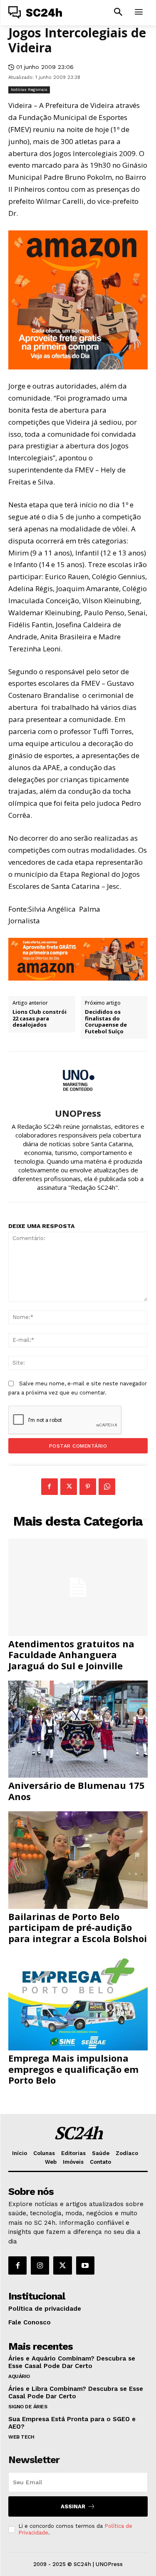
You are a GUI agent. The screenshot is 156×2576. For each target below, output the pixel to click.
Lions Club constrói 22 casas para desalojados (40, 1019)
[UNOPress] (78, 1080)
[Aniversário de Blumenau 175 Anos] (78, 1729)
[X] (69, 1487)
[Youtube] (85, 2265)
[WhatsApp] (107, 1487)
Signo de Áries (28, 2407)
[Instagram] (40, 2265)
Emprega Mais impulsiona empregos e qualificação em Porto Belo (73, 2069)
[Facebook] (50, 1487)
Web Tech (21, 2437)
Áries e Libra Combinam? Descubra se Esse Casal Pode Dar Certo (76, 2393)
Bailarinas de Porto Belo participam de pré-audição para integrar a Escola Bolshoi (78, 1927)
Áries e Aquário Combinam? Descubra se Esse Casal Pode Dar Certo (72, 2362)
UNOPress (78, 1113)
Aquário (19, 2376)
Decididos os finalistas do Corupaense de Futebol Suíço (106, 1022)
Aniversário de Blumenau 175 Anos (77, 1791)
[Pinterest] (88, 1487)
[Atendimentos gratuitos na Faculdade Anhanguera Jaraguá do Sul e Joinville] (78, 1587)
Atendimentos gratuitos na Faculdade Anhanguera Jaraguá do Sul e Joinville (71, 1655)
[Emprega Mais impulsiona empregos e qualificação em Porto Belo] (78, 2002)
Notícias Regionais (29, 89)
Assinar (73, 2506)
